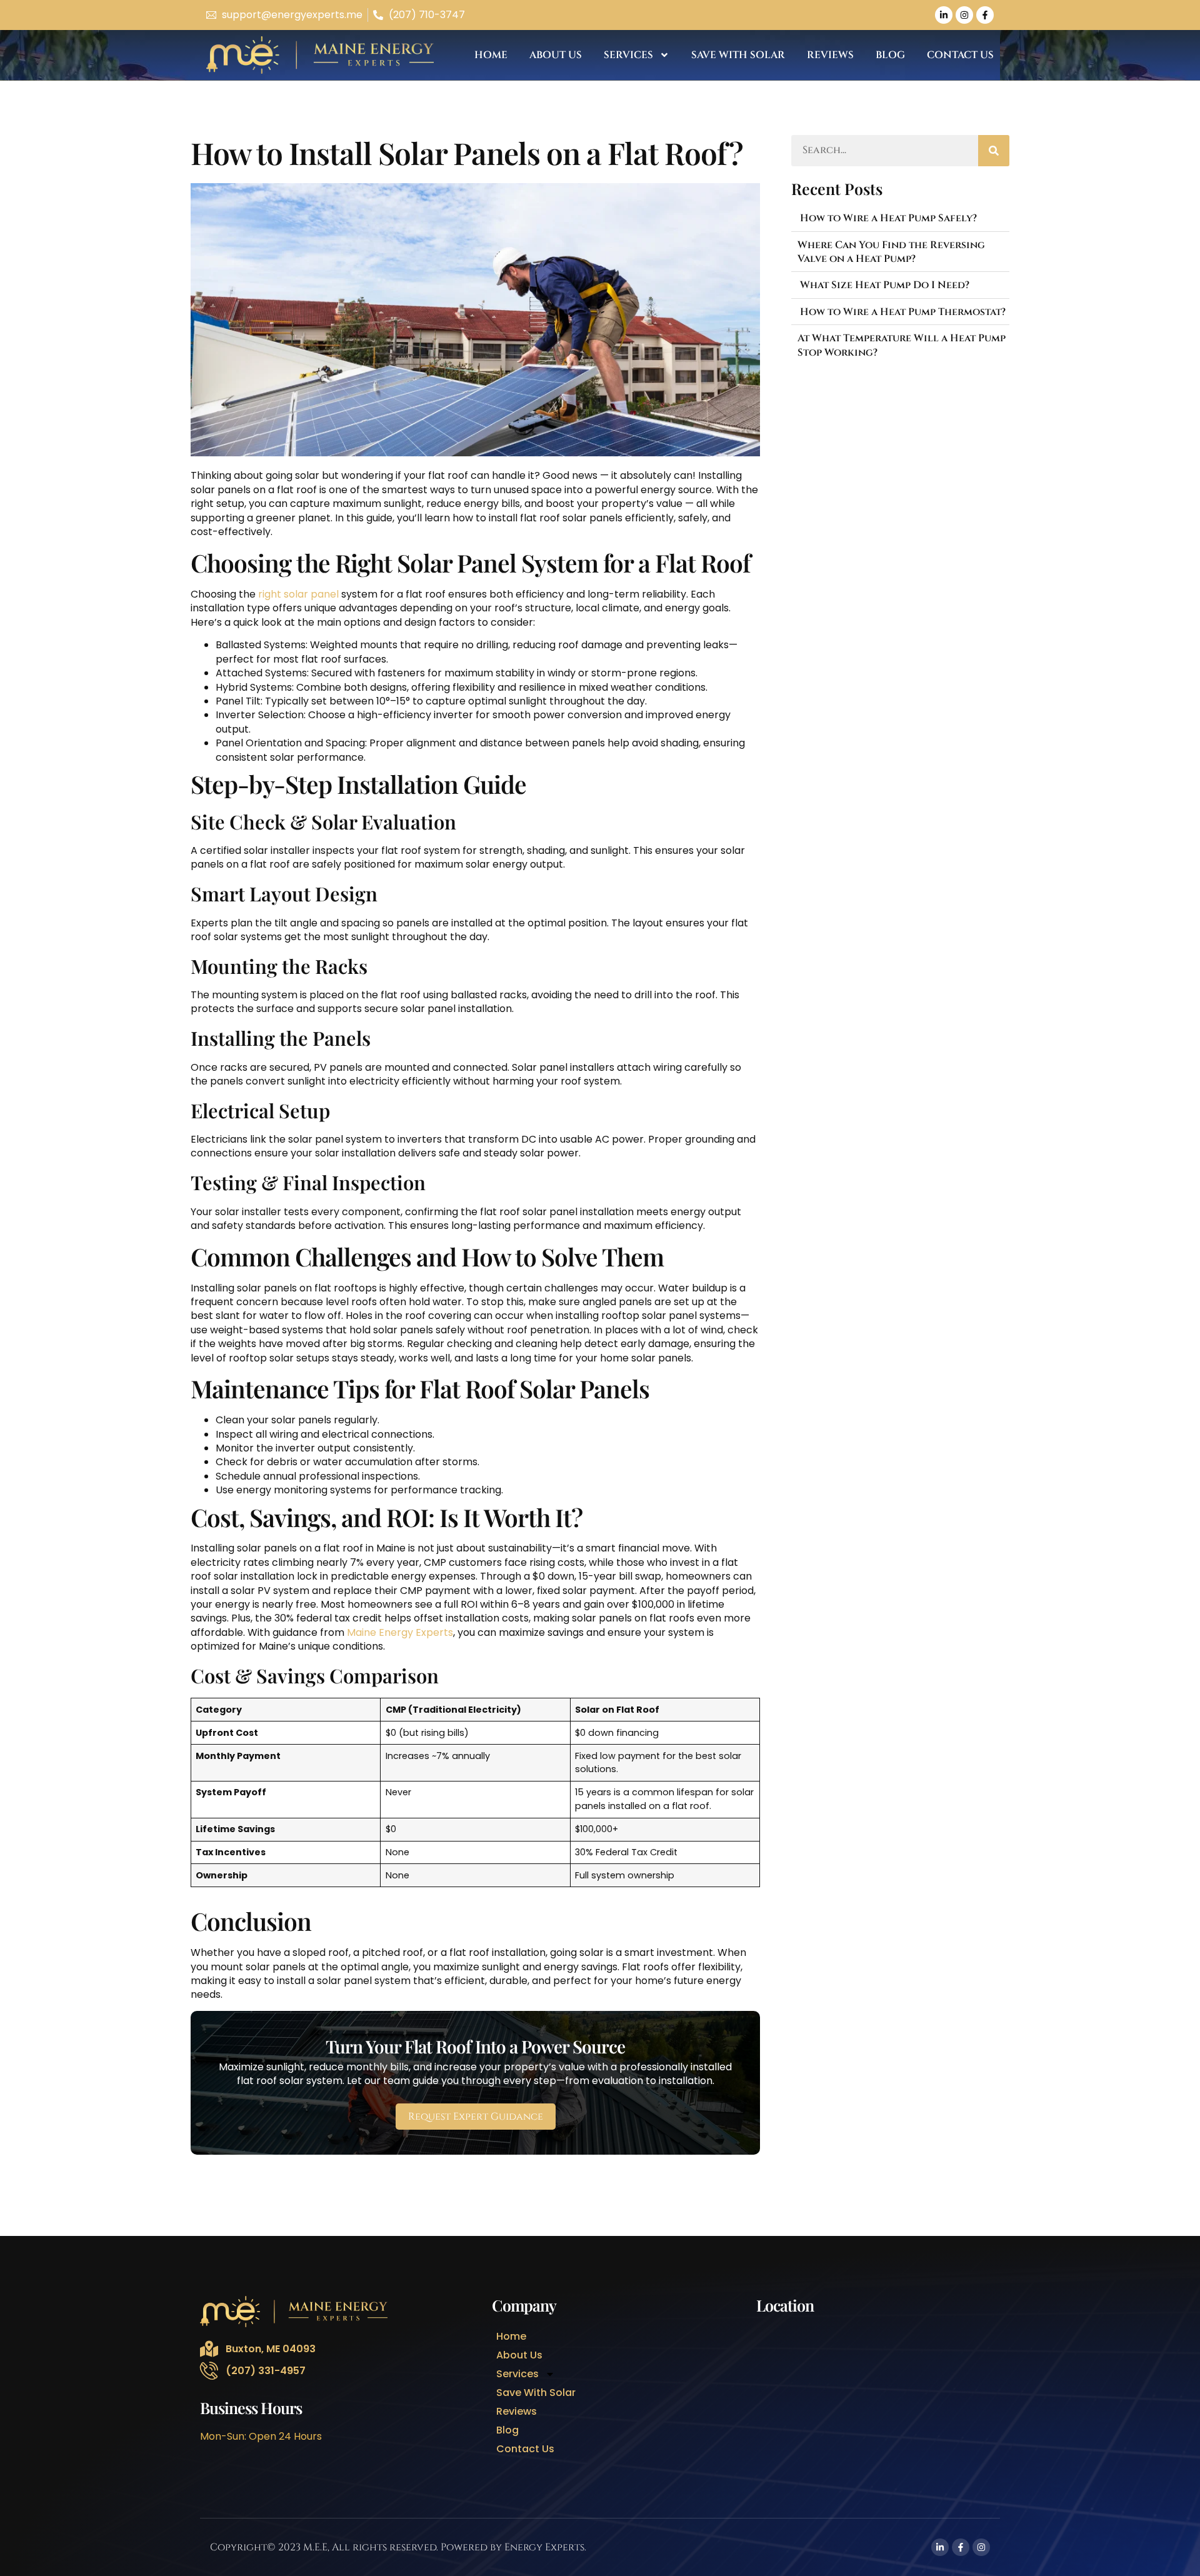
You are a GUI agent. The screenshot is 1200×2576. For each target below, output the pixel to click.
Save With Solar (738, 55)
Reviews (830, 55)
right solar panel (297, 594)
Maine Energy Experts (399, 1632)
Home (491, 55)
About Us (556, 55)
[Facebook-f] (985, 15)
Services (628, 55)
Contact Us (960, 55)
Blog (890, 55)
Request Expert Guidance (476, 2117)
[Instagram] (964, 15)
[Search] (994, 151)
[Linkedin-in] (944, 15)
